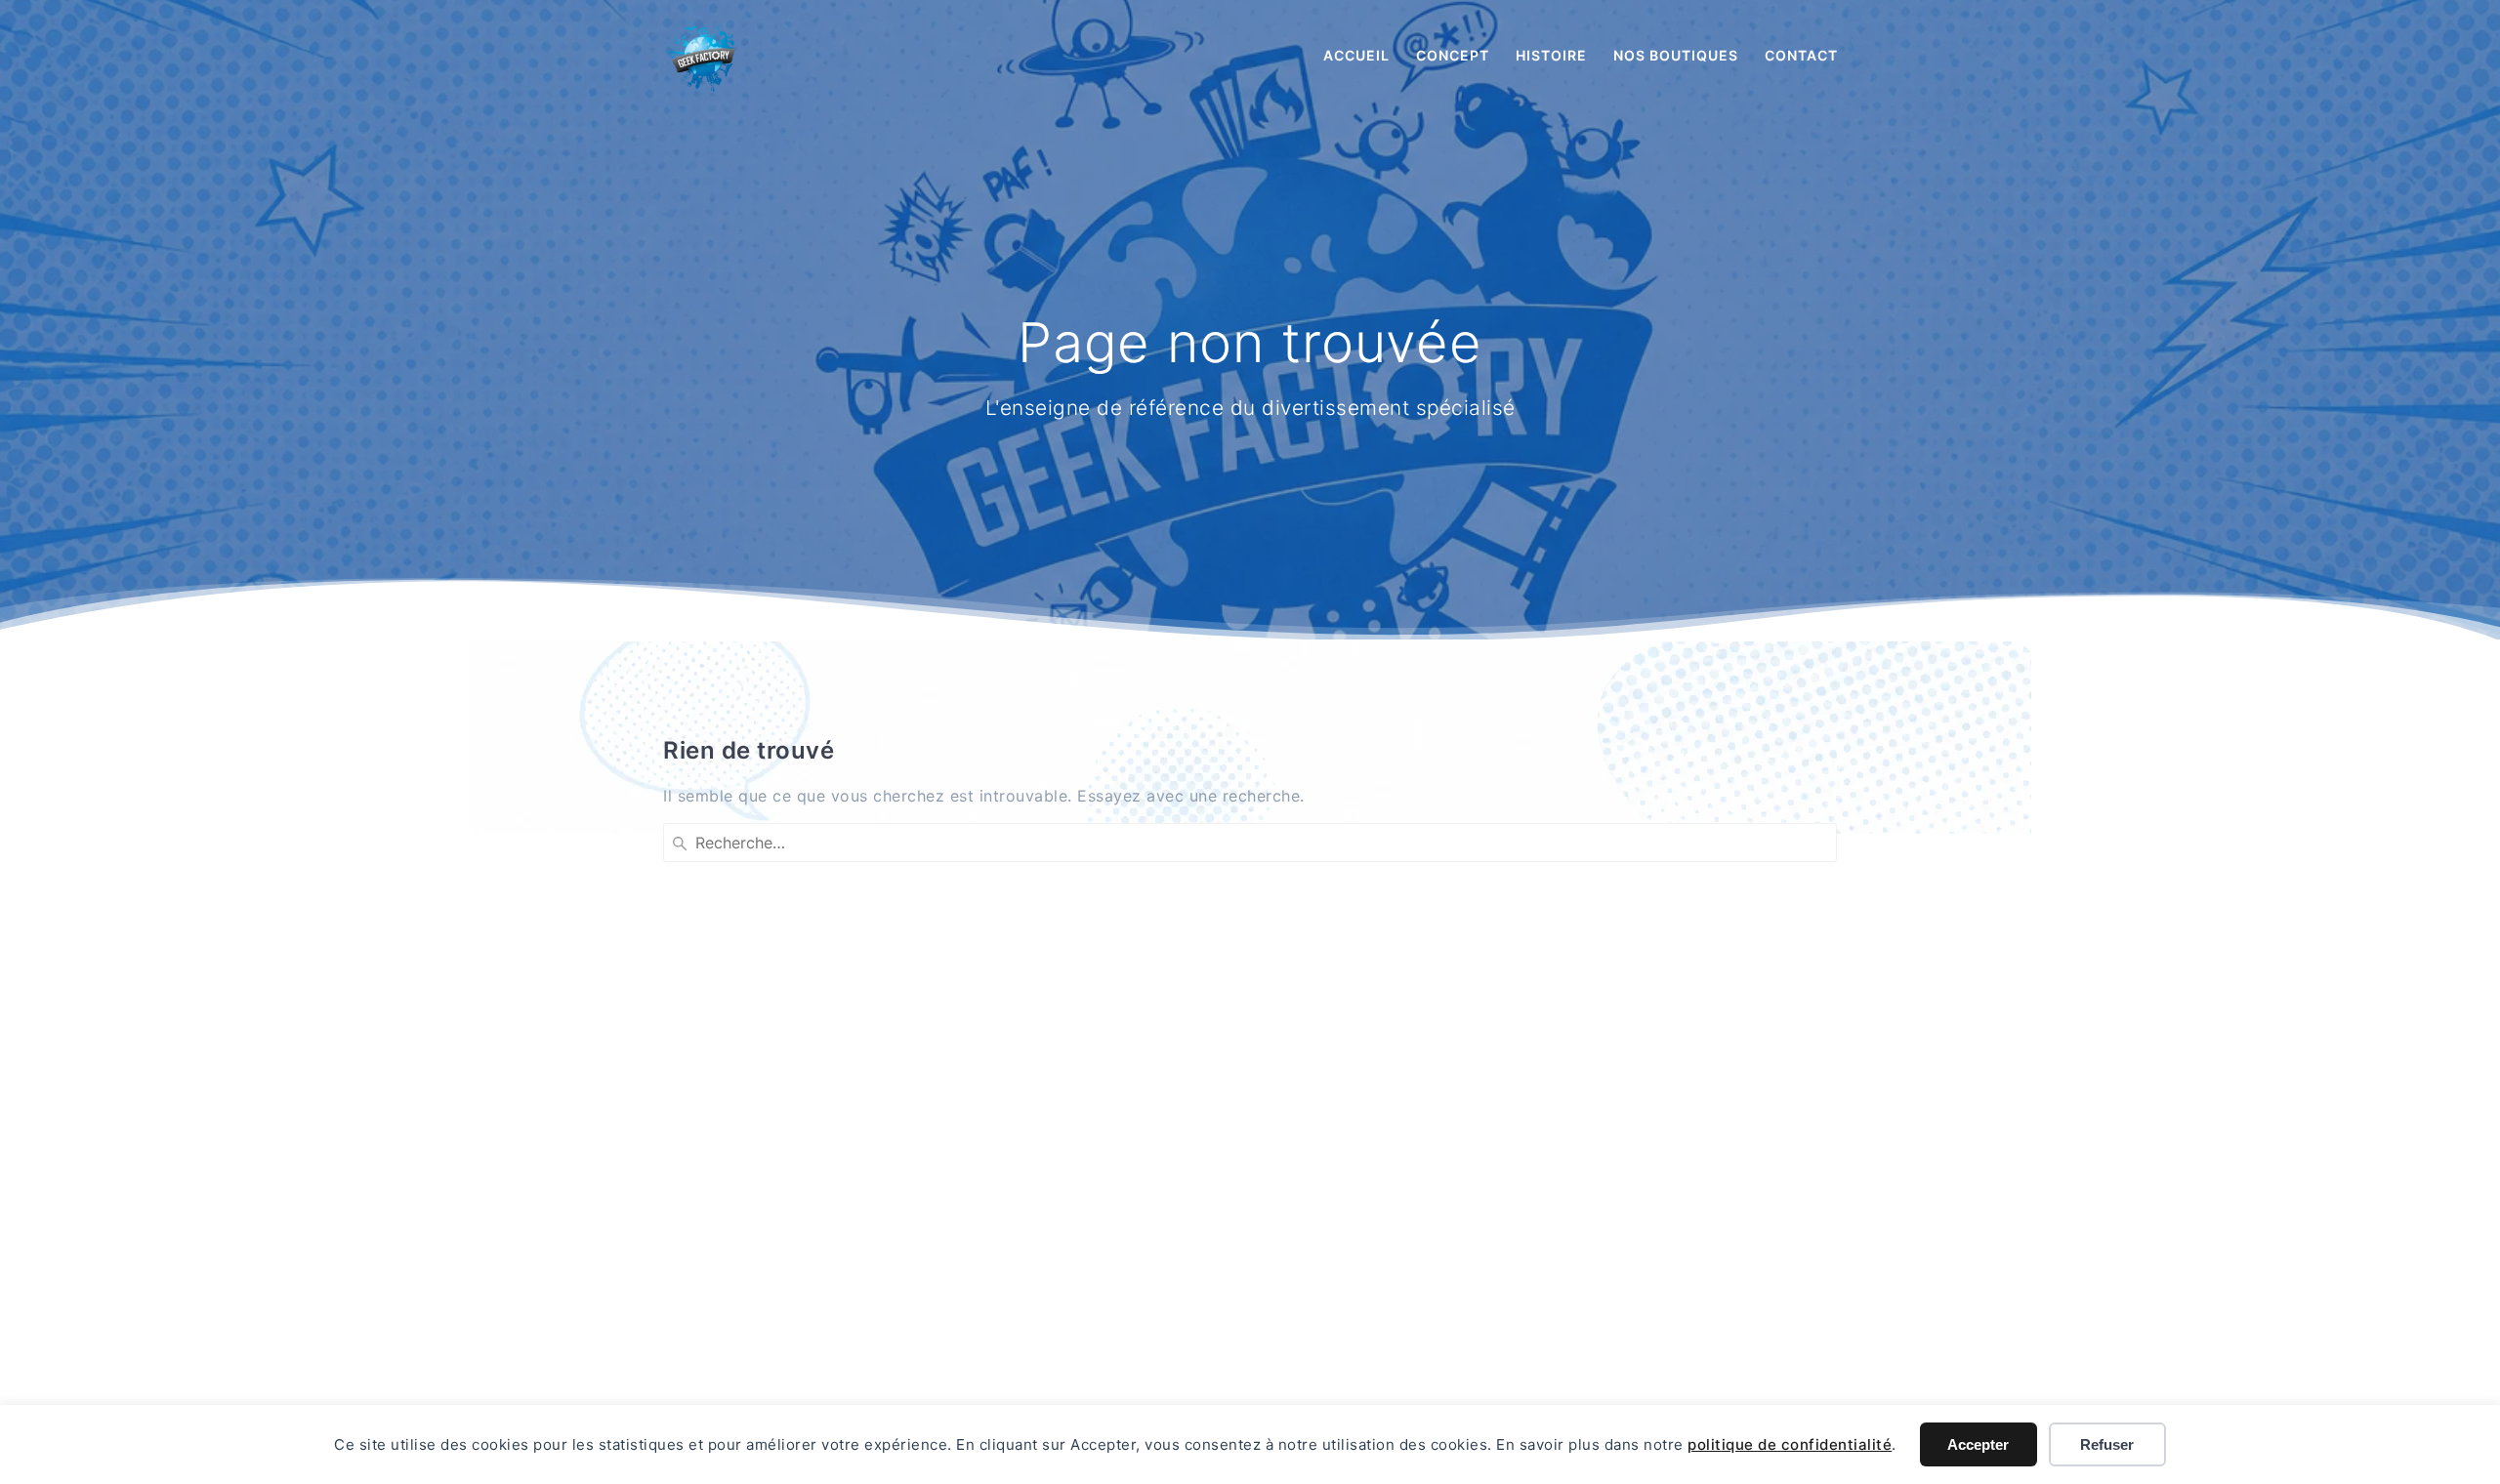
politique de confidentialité (1790, 1444)
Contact (1801, 55)
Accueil (1356, 55)
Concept (1453, 55)
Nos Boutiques (1676, 55)
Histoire (1551, 55)
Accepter (1978, 1444)
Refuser (2107, 1444)
